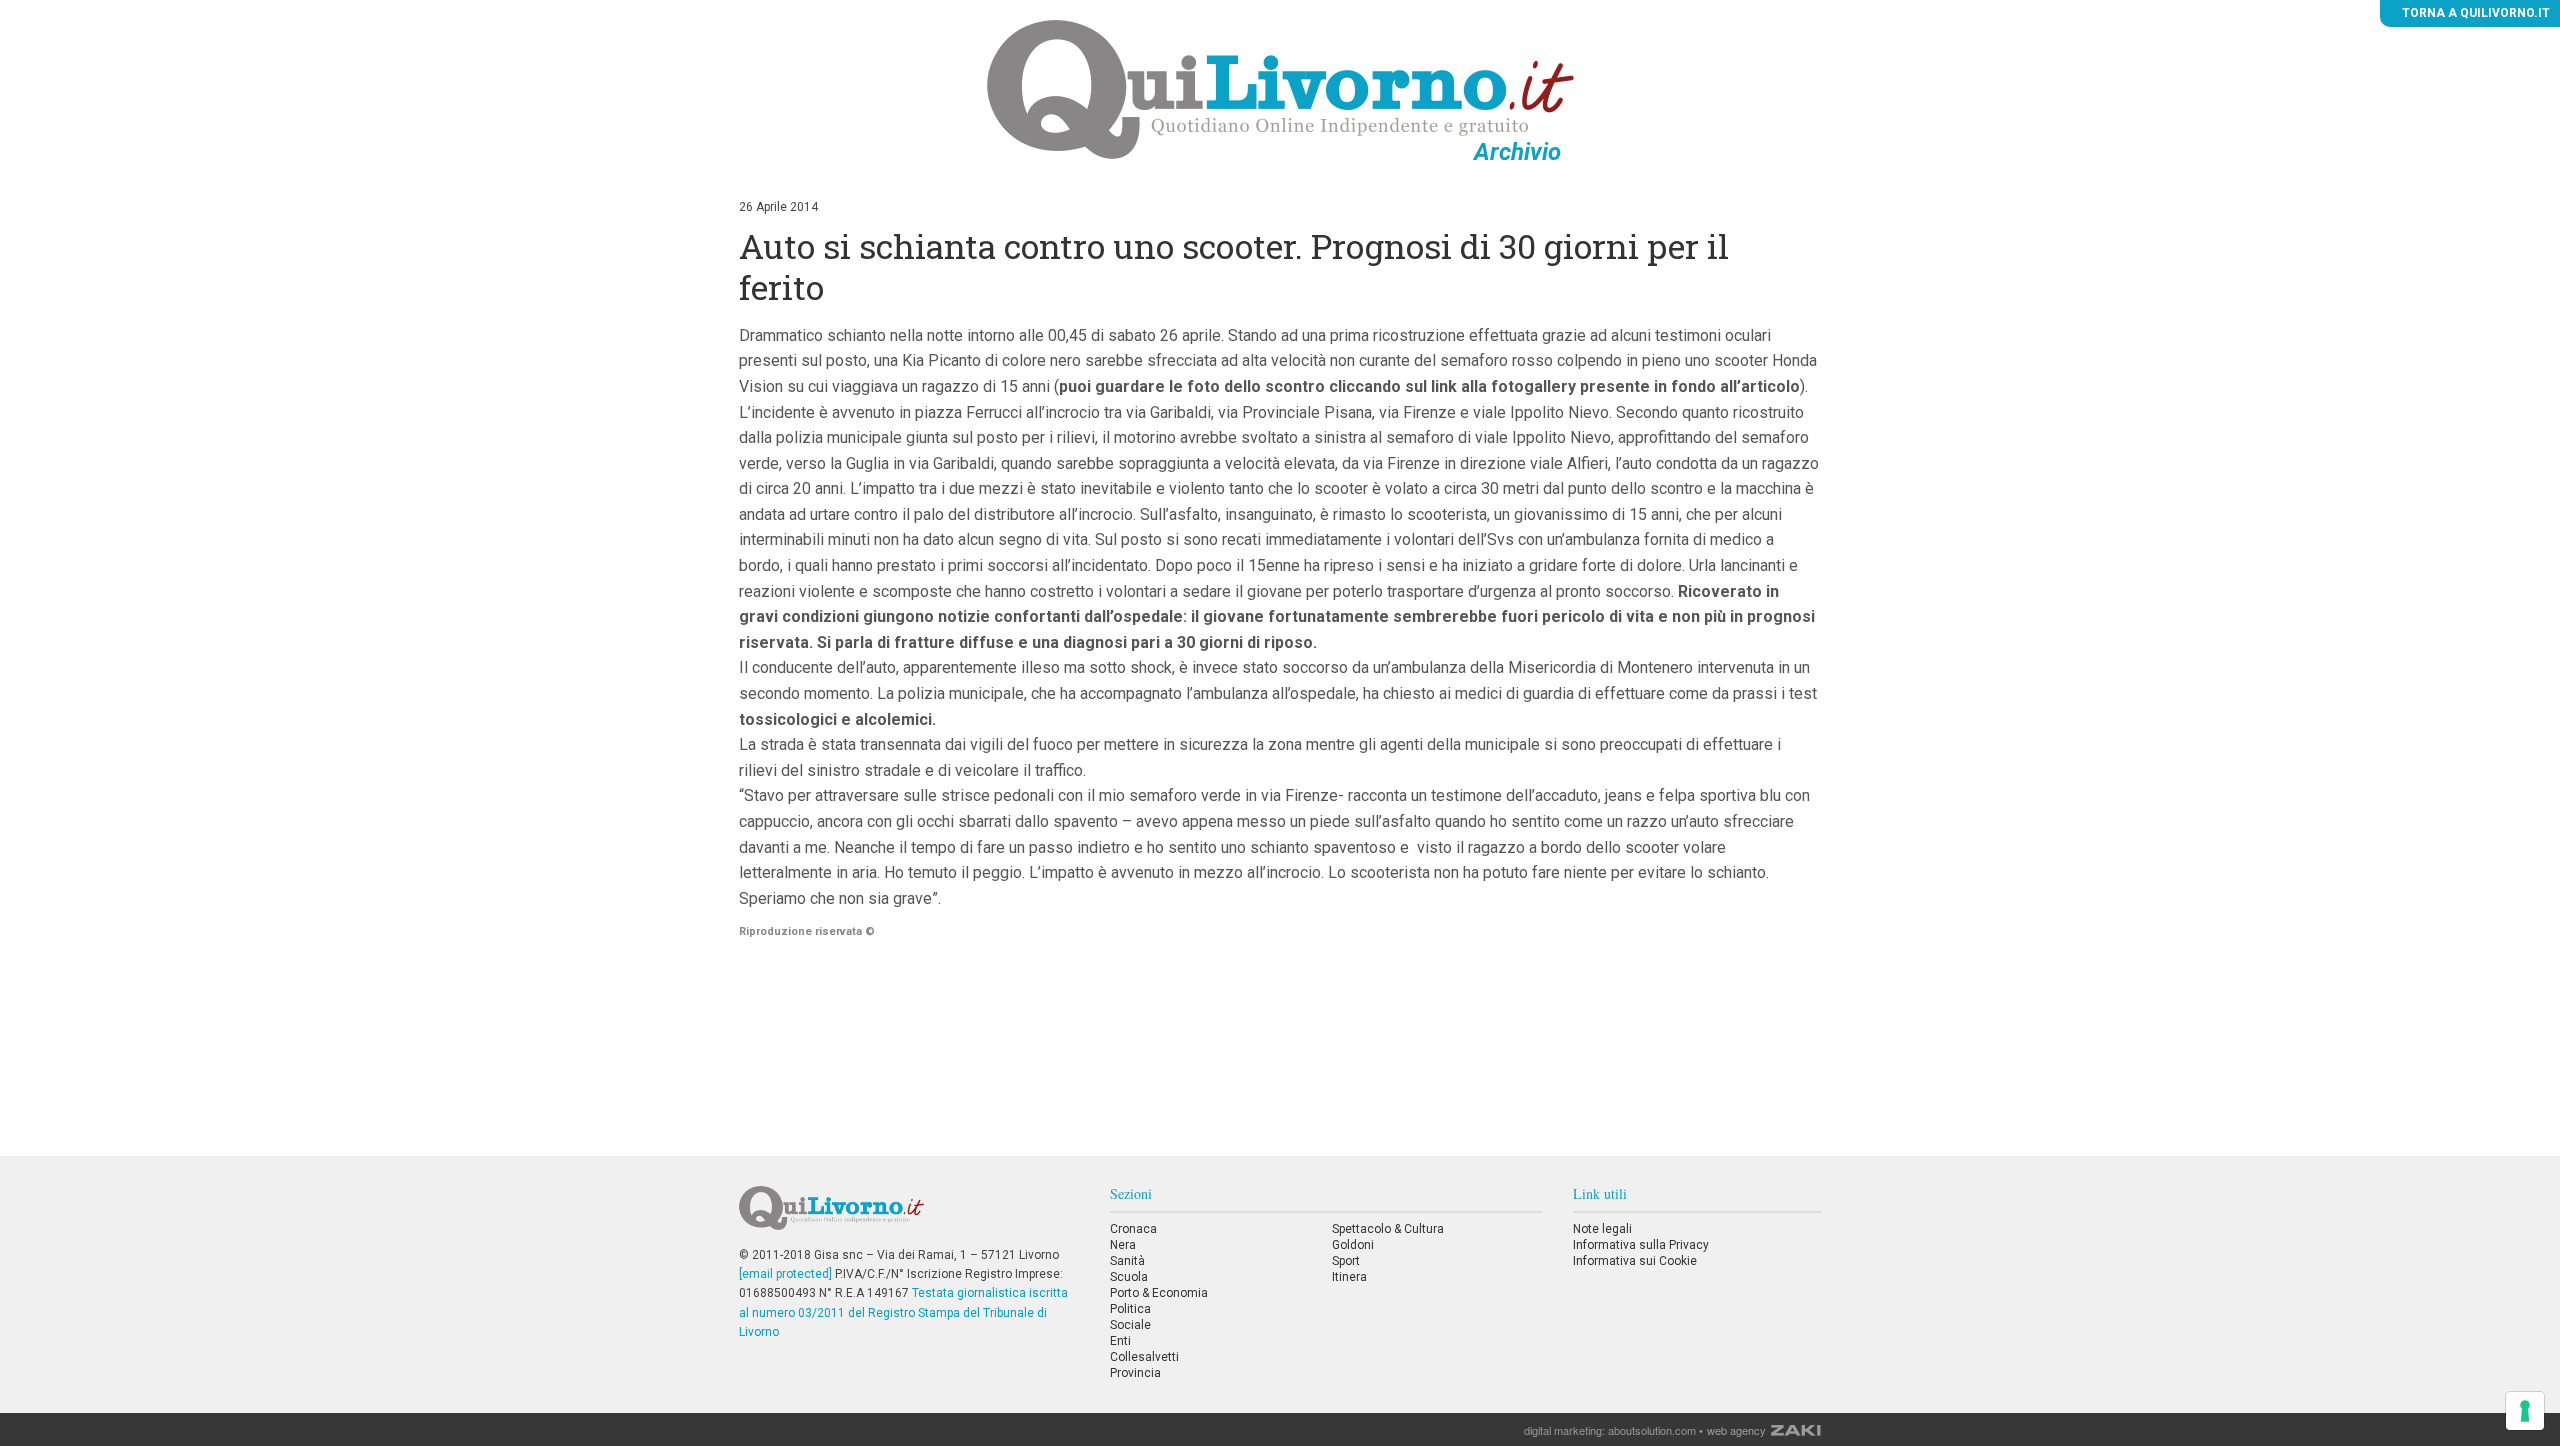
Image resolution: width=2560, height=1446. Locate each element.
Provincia (1135, 1373)
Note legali (1602, 1229)
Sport (1346, 1261)
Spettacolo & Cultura (1388, 1229)
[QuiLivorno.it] (909, 1216)
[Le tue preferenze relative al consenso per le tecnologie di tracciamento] (2525, 1411)
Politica (1130, 1309)
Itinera (1349, 1277)
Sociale (1130, 1325)
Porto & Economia (1159, 1293)
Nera (1123, 1245)
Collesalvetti (1144, 1357)
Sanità (1127, 1261)
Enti (1120, 1341)
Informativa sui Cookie (1635, 1261)
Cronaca (1133, 1229)
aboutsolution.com (1652, 1430)
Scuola (1129, 1277)
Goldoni (1353, 1245)
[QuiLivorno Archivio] (1280, 89)
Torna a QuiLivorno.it (2474, 13)
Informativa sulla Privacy (1641, 1245)
